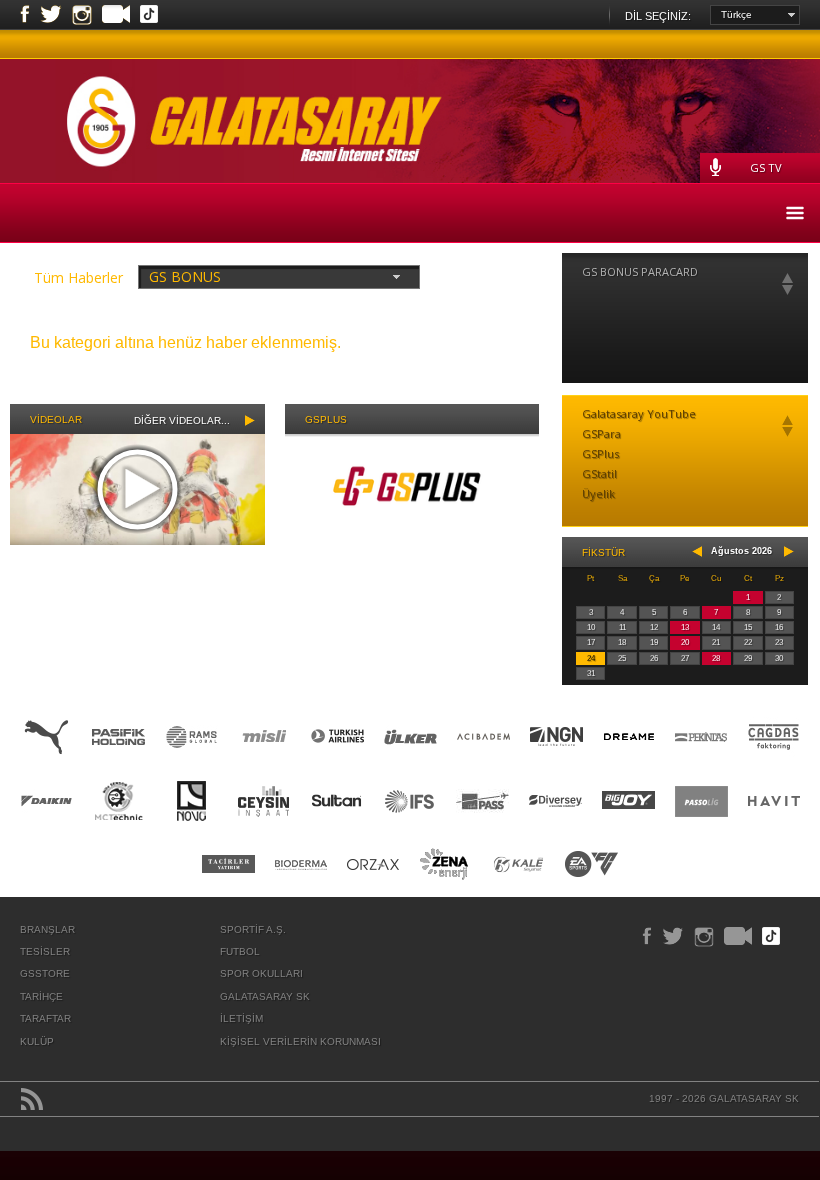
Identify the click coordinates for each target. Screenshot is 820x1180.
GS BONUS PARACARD (640, 271)
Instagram (82, 15)
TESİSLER (45, 951)
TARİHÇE (41, 996)
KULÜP (37, 1041)
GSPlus (600, 453)
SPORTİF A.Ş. (253, 929)
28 (716, 658)
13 (685, 627)
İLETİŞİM (241, 1018)
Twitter (51, 15)
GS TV (766, 167)
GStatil (599, 473)
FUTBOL (240, 951)
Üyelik (598, 493)
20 (685, 642)
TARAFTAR (45, 1018)
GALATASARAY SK (265, 996)
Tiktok (149, 16)
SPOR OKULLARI (261, 973)
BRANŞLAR (47, 929)
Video (116, 16)
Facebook (25, 15)
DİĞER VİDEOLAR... (182, 420)
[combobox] (755, 15)
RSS (32, 1099)
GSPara (601, 433)
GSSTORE (45, 973)
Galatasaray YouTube (639, 413)
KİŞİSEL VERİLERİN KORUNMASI (300, 1041)
